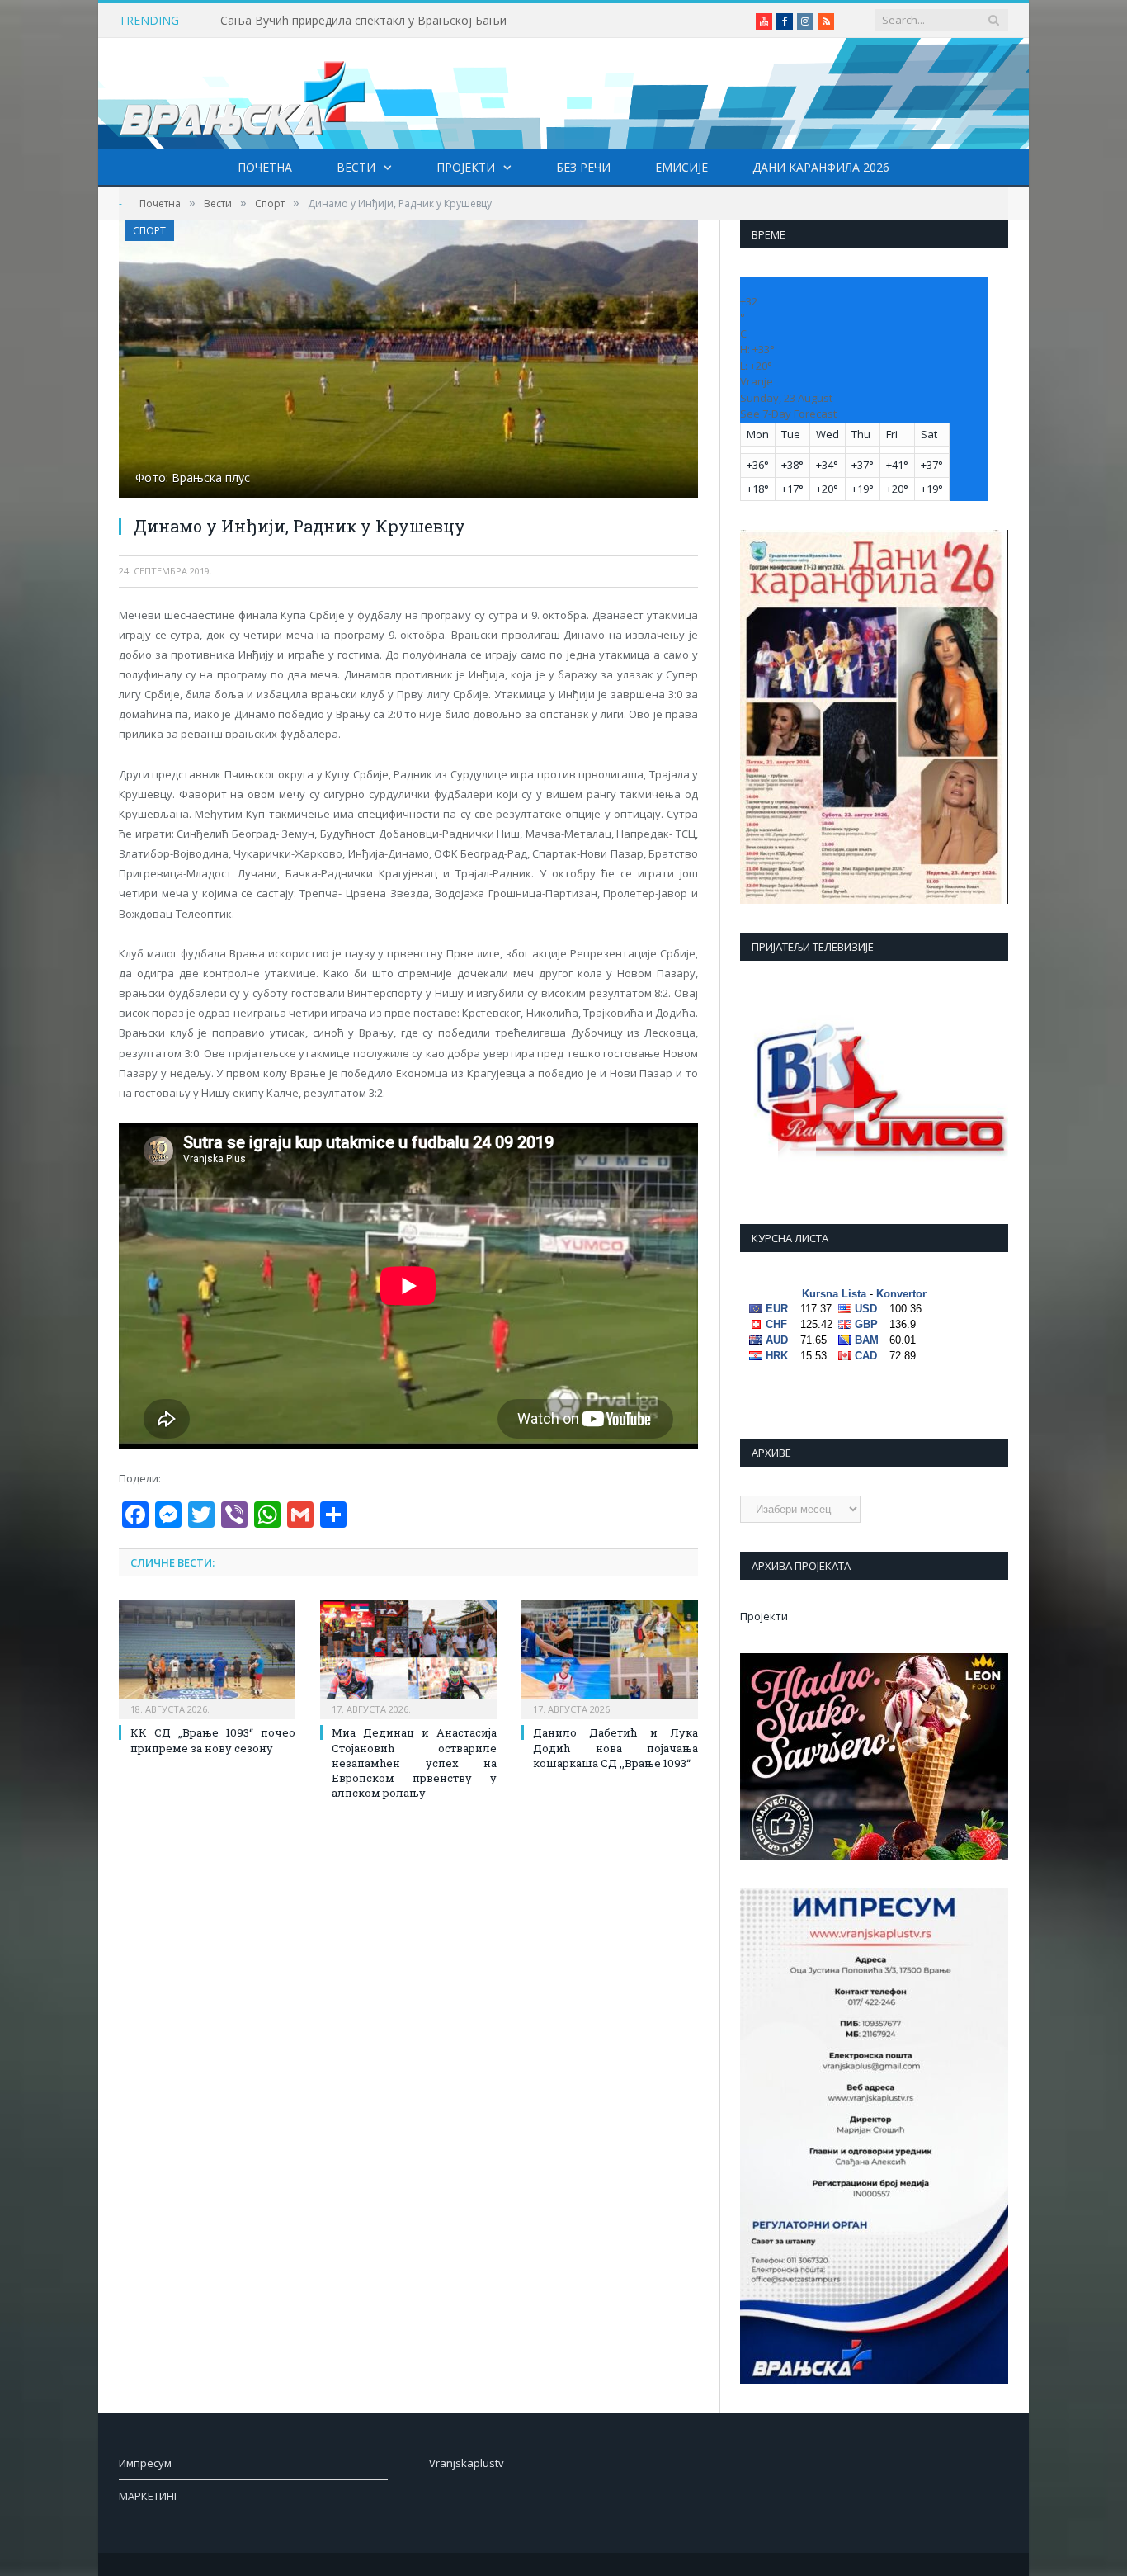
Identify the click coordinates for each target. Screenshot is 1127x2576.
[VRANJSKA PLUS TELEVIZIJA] (243, 94)
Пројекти (466, 167)
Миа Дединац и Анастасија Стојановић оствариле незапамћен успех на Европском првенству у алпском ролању (414, 1763)
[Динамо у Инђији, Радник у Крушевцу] (408, 361)
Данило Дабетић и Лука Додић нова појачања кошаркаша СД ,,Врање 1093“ (615, 1747)
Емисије (681, 167)
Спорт (149, 231)
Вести (356, 167)
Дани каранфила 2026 (821, 167)
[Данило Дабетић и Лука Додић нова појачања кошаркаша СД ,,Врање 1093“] (610, 1657)
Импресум (145, 2463)
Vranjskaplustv (467, 2463)
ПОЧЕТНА (265, 167)
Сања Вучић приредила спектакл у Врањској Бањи (363, 21)
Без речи (583, 167)
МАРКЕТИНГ (149, 2496)
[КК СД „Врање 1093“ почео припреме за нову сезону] (207, 1657)
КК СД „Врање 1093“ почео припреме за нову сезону (213, 1740)
